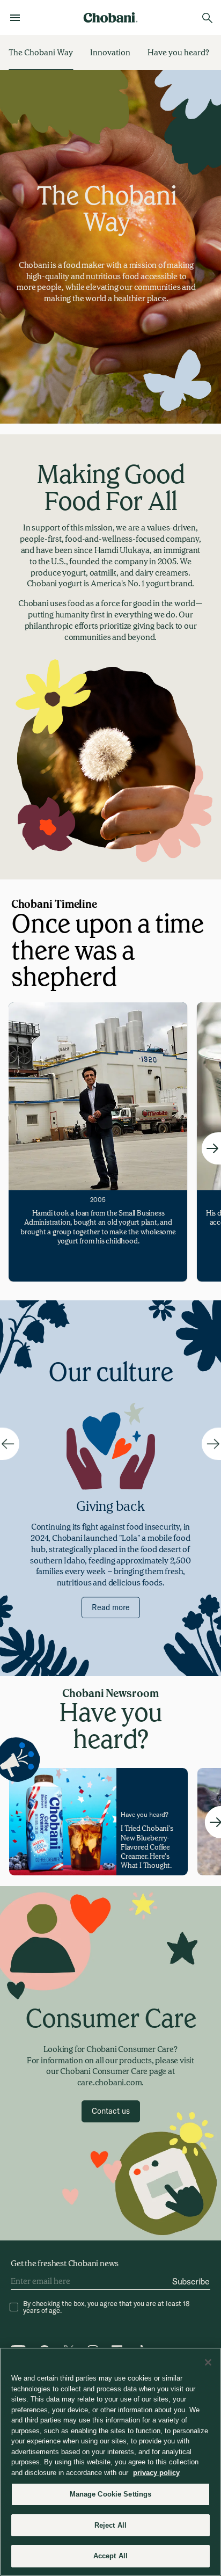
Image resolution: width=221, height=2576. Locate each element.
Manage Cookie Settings (111, 2494)
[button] (111, 2111)
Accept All (110, 2556)
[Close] (208, 2362)
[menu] (18, 18)
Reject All (110, 2525)
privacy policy (156, 2473)
